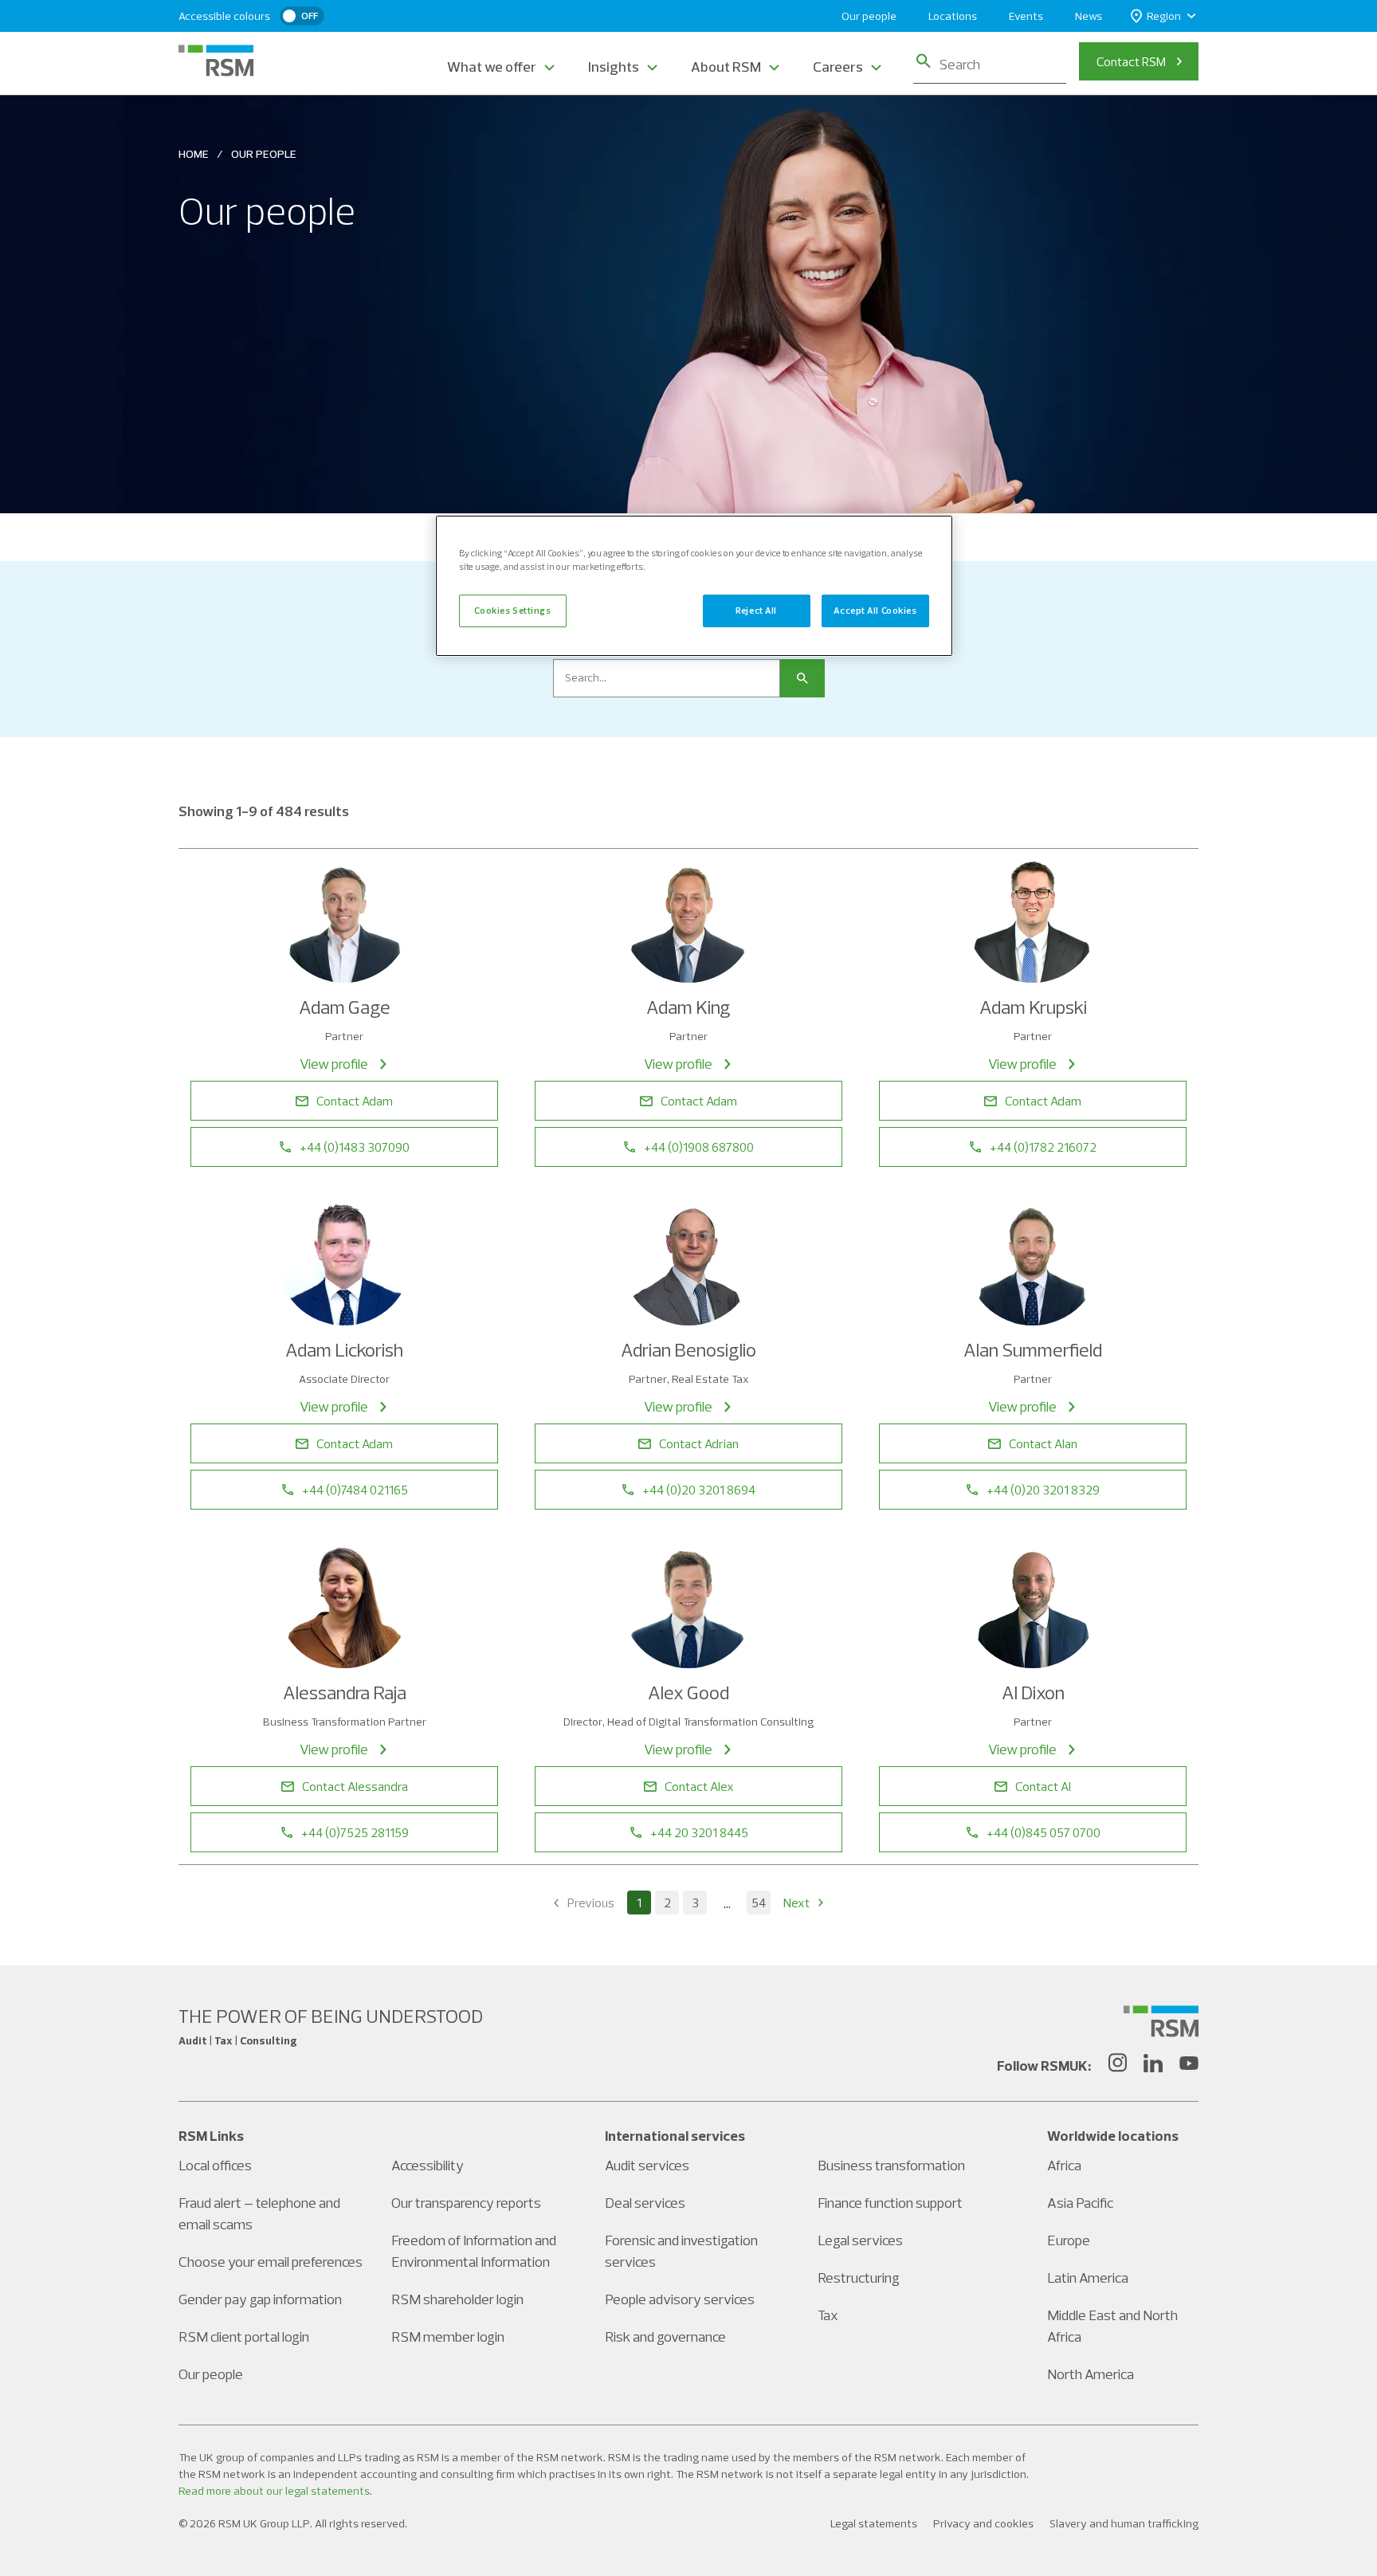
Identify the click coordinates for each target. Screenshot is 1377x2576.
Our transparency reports (466, 2203)
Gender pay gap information (260, 2299)
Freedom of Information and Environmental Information (474, 2251)
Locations (953, 16)
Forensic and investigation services (681, 2251)
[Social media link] (1161, 2021)
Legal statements (874, 2523)
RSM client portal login (244, 2336)
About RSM (726, 67)
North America (1091, 2374)
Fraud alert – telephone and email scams (259, 2213)
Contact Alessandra (355, 1786)
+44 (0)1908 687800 (699, 1147)
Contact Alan (1043, 1443)
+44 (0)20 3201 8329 (1043, 1490)
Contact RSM (1131, 61)
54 (759, 1903)
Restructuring (859, 2278)
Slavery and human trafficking (1124, 2523)
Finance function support (890, 2203)
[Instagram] (1117, 2065)
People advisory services (680, 2299)
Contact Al (1043, 1786)
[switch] (302, 16)
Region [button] (1164, 16)
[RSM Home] (216, 61)
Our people (869, 16)
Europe (1069, 2240)
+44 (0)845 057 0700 (1044, 1832)
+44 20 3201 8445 (699, 1832)
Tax (828, 2315)
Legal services (860, 2240)
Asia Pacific (1080, 2203)
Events (1026, 16)
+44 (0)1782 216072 (1043, 1147)
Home (194, 154)
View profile (334, 1064)
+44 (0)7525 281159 (355, 1832)
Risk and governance (665, 2336)
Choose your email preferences (271, 2262)
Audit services (647, 2165)
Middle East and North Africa (1112, 2326)
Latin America (1088, 2278)
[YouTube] (1189, 2065)
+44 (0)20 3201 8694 (699, 1490)
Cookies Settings (512, 611)
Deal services (645, 2203)
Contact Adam (355, 1101)
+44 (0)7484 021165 (355, 1490)
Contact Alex (699, 1786)
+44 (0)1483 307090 (355, 1147)
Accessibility (428, 2165)
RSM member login (448, 2336)
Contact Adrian (699, 1443)
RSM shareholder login (457, 2299)
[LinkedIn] (1153, 2065)
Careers (838, 67)
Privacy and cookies (983, 2523)
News (1089, 16)
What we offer (492, 67)
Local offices (215, 2165)
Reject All (756, 611)
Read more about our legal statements (274, 2491)
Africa (1064, 2165)
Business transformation (891, 2165)
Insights (614, 67)
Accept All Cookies (875, 611)
